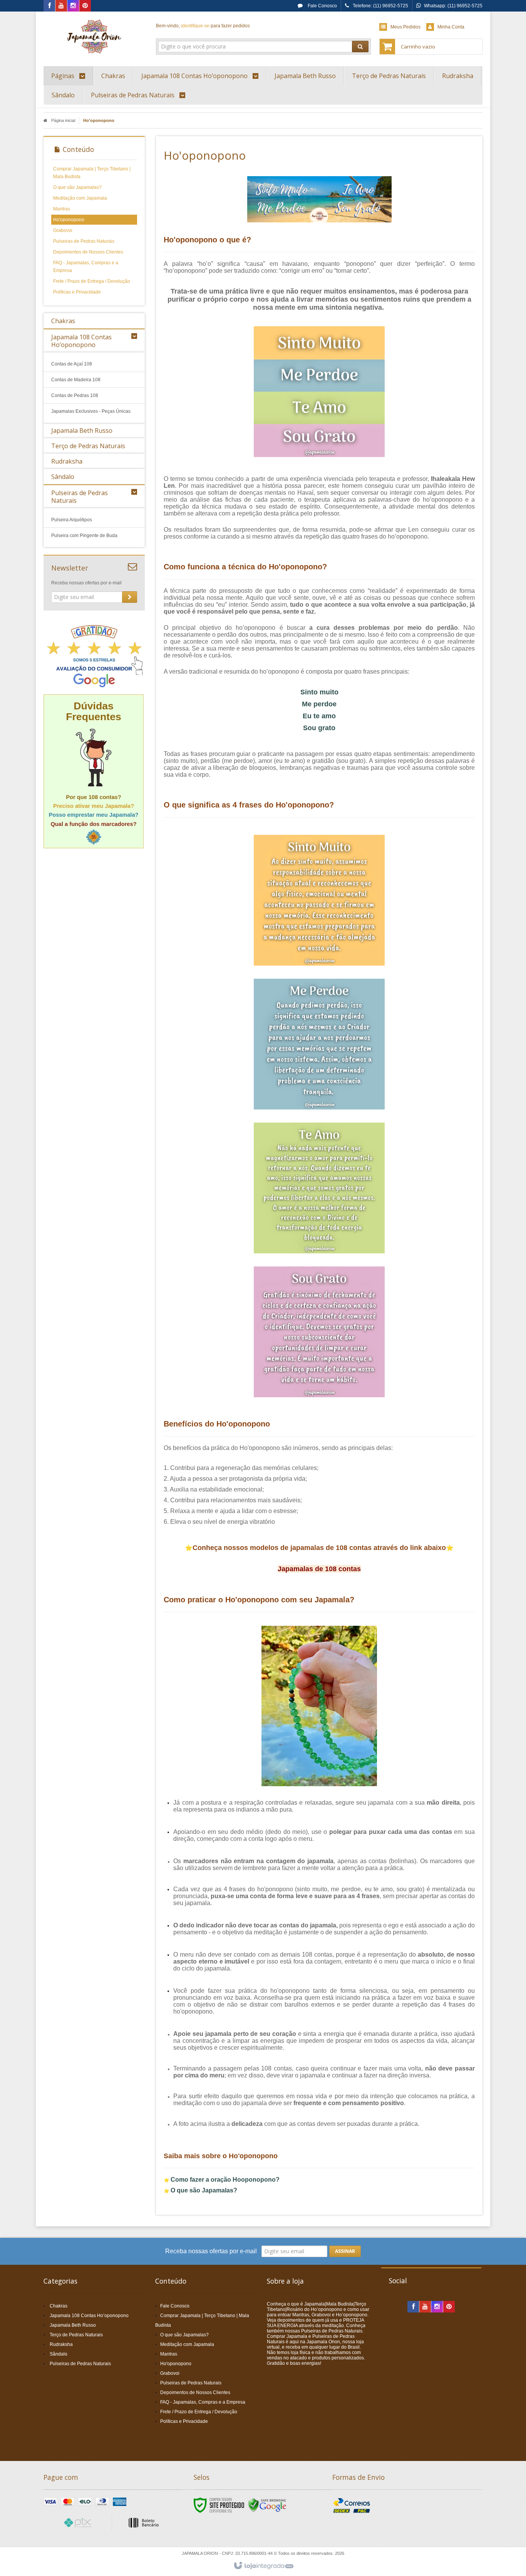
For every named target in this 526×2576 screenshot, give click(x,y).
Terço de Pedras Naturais (76, 2335)
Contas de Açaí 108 (72, 364)
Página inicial (63, 120)
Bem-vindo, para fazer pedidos (203, 26)
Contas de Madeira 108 (76, 380)
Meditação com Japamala (80, 198)
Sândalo (59, 2354)
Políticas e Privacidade (77, 292)
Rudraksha (61, 2344)
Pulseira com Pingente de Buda (84, 536)
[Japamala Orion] (94, 37)
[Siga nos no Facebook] (49, 6)
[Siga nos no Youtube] (61, 6)
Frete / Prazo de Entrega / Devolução (92, 281)
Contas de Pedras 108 (75, 395)
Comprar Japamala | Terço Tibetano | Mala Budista (92, 173)
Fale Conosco (322, 6)
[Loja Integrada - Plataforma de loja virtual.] (263, 2566)
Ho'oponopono (69, 220)
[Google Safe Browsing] (267, 2505)
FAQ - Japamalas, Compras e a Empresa (86, 267)
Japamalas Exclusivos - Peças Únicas (91, 411)
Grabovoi (63, 230)
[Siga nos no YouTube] (425, 2307)
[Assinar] (130, 597)
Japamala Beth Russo (73, 2325)
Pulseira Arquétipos (72, 520)
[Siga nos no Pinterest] (85, 6)
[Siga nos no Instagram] (73, 6)
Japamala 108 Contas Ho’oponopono (89, 2316)
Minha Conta (451, 27)
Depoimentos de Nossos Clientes (88, 252)
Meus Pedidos (405, 27)
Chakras (59, 2306)
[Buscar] (360, 47)
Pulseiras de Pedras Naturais (84, 241)
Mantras (62, 209)
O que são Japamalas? (77, 187)
